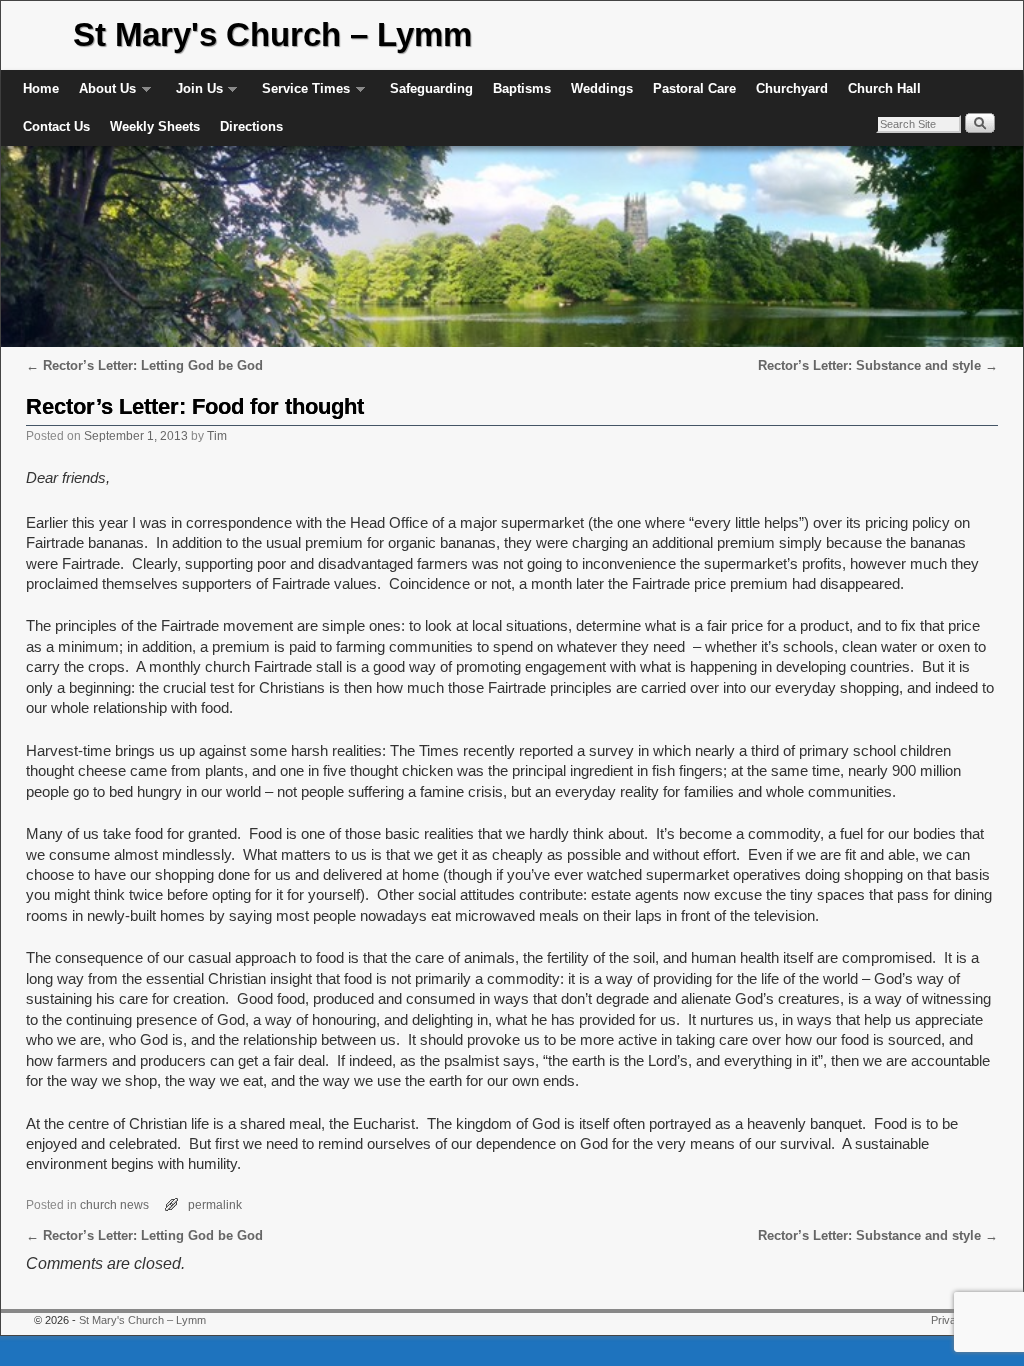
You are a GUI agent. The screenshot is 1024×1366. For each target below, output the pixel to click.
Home (41, 88)
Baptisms (522, 88)
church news (114, 1204)
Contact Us (56, 126)
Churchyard (792, 88)
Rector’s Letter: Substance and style (878, 365)
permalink (215, 1204)
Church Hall (884, 88)
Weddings (602, 88)
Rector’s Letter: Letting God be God (144, 365)
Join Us (194, 94)
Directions (251, 126)
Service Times (301, 94)
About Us (102, 94)
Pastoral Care (694, 88)
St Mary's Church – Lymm (272, 34)
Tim (217, 435)
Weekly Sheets (155, 126)
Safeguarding (431, 88)
